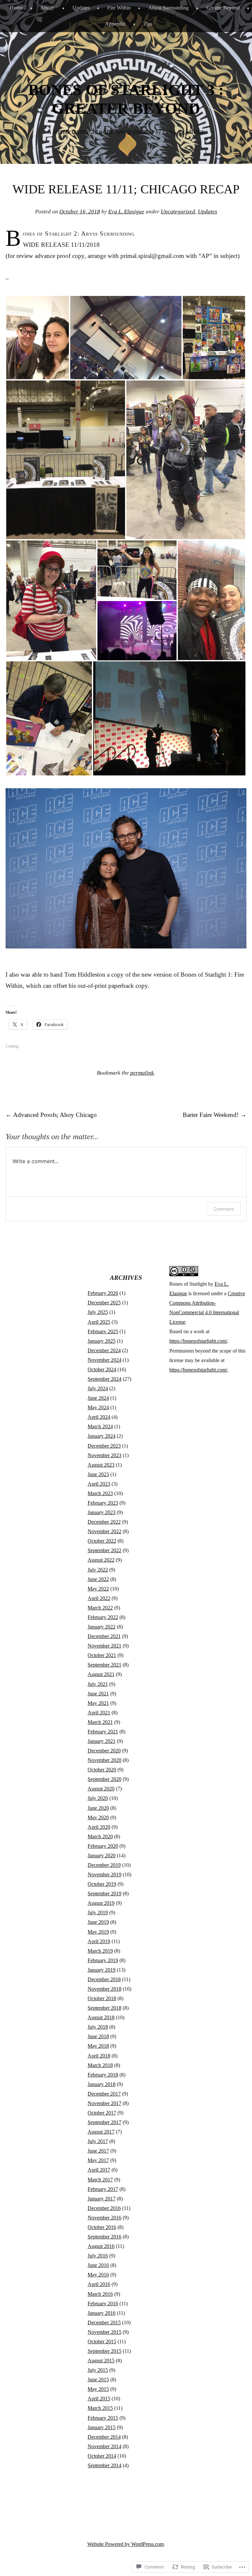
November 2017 (105, 2103)
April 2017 (99, 2170)
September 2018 (105, 2008)
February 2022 (103, 1617)
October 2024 (102, 1369)
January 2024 (102, 1436)
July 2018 (98, 2027)
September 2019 (105, 1893)
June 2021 (98, 1694)
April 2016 (99, 2284)
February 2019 (103, 1960)
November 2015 (105, 2332)
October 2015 (102, 2342)
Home (16, 8)
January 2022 (102, 1627)
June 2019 (98, 1922)
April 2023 (99, 1484)
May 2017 (98, 2160)
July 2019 (98, 1912)
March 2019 (100, 1951)
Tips (148, 24)
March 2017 (100, 2180)
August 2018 (101, 2017)
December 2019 (104, 1865)
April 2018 (99, 2056)
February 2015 (103, 2418)
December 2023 (104, 1446)
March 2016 (100, 2294)
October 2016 (102, 2227)
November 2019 (105, 1874)
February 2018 (103, 2075)
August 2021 (101, 1674)
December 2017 (104, 2094)
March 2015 (100, 2408)
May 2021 (98, 1703)
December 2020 (104, 1751)
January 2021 (102, 1741)
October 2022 (102, 1541)
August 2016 (101, 2246)
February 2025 (103, 1331)
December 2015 (104, 2322)
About (47, 8)
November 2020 (105, 1760)
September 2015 (105, 2351)
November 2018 (105, 1989)
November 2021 (105, 1646)
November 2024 (105, 1360)
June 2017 (98, 2151)
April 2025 (99, 1322)
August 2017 (101, 2132)
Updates (81, 8)
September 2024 (105, 1379)
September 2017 (105, 2122)
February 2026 (103, 1293)
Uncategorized (178, 212)
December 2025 (104, 1303)
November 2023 (105, 1455)
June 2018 (98, 2036)
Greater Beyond (223, 8)
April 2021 (99, 1713)
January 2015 (102, 2427)
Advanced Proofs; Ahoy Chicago (51, 1115)
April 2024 (99, 1417)
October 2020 (102, 1770)
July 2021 (98, 1684)
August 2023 (101, 1465)
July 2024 (98, 1388)
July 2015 (98, 2370)
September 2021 (105, 1665)
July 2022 (98, 1570)
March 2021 (100, 1722)
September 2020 (105, 1779)
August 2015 (101, 2361)
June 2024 (98, 1398)
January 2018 (102, 2084)
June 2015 (98, 2380)
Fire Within (119, 8)
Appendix (115, 24)
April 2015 (99, 2399)
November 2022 (105, 1531)
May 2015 (98, 2389)
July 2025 (98, 1312)
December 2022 (104, 1522)
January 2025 (102, 1341)
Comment (224, 1209)
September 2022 (105, 1550)
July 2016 (98, 2256)
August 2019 (101, 1903)
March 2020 (100, 1836)
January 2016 (102, 2313)
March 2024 (100, 1426)
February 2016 (103, 2303)
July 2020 (98, 1798)
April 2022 (99, 1598)
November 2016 (105, 2218)
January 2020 (102, 1855)
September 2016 (105, 2237)
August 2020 (101, 1789)
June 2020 (98, 1808)
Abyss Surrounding (168, 8)
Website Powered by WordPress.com (126, 2544)
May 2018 (98, 2046)
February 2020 (103, 1846)
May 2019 (98, 1932)
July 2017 (98, 2141)
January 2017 (102, 2199)
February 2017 (103, 2189)
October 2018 (102, 1998)
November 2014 (105, 2446)
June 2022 (98, 1579)
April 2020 (99, 1827)
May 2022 (98, 1589)
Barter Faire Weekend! (215, 1115)
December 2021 (104, 1636)
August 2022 (101, 1560)
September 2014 (105, 2465)
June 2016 (98, 2265)
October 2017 (102, 2113)
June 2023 (98, 1474)
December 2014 (104, 2437)
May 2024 (98, 1407)
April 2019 (99, 1941)
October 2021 (102, 1655)
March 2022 (100, 1608)
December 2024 (104, 1350)
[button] (38, 338)
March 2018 (100, 2065)
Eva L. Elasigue (126, 212)
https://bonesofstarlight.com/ (198, 1341)
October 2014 (102, 2456)
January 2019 (102, 1970)
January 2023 (102, 1512)
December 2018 (104, 1979)
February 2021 (103, 1732)
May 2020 (98, 1817)
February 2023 (103, 1503)
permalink (142, 1073)
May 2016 (98, 2275)
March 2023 (100, 1493)
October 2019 (102, 1884)
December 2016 (104, 2208)
